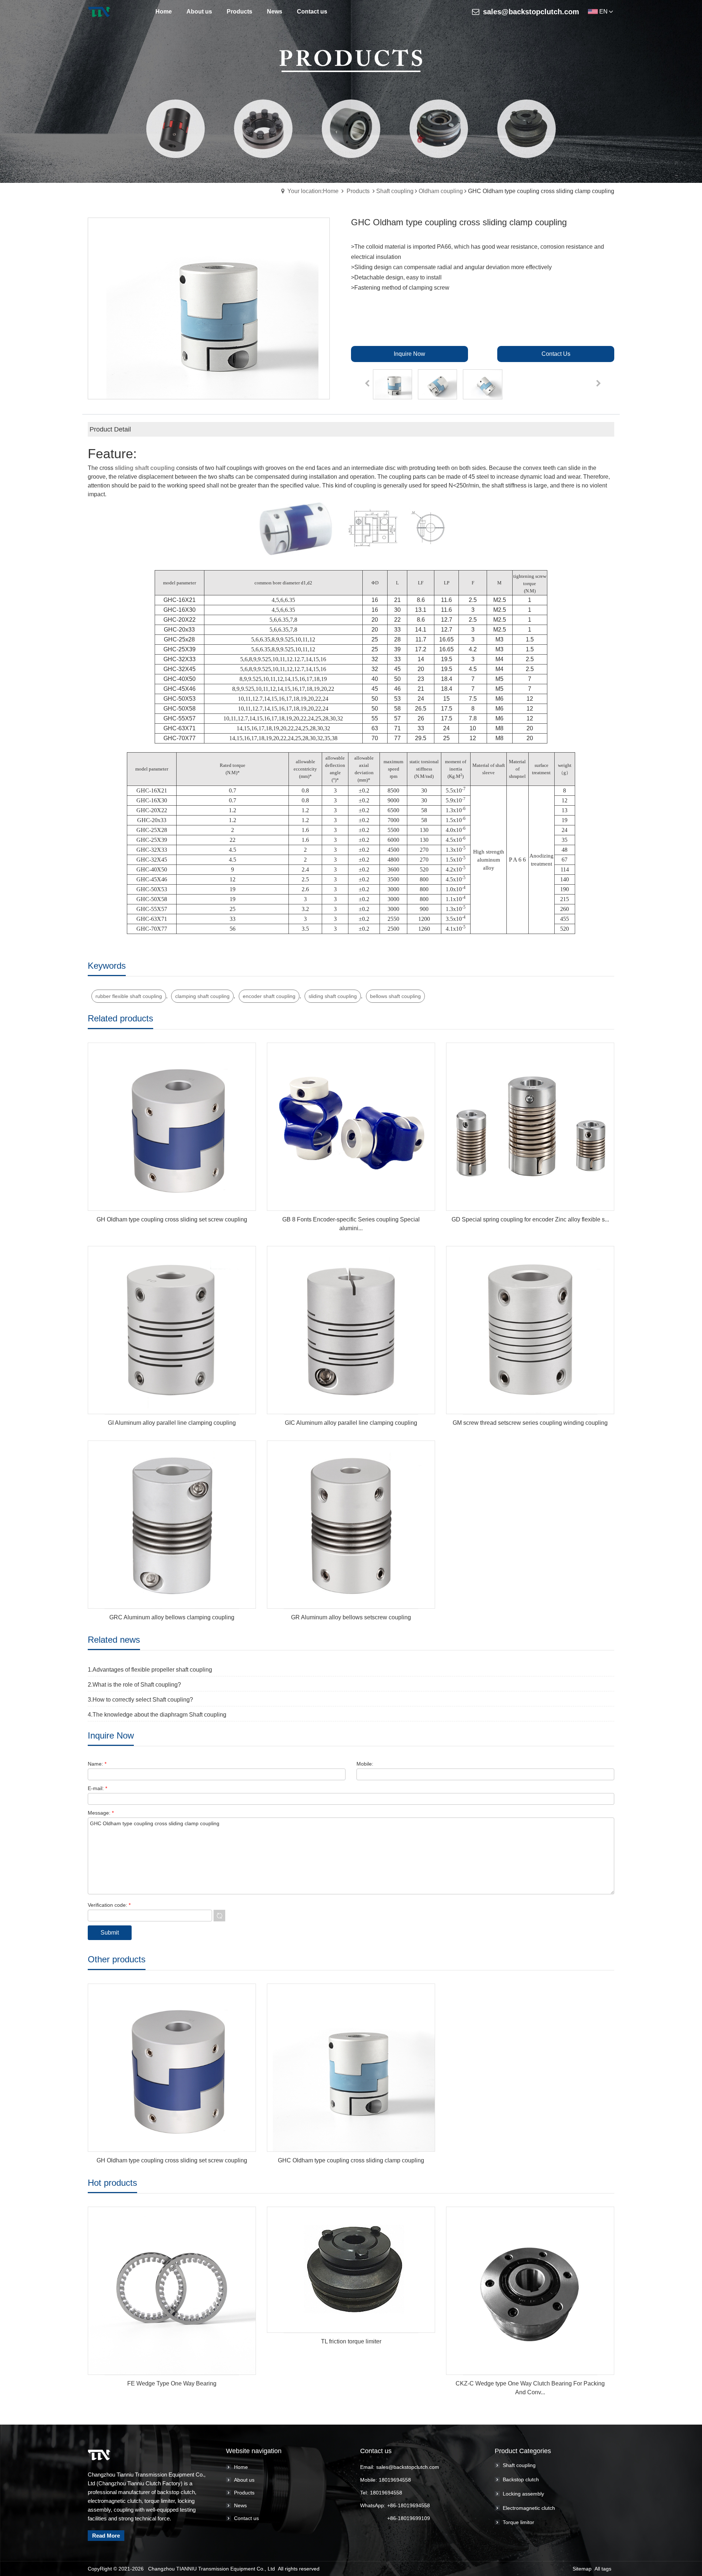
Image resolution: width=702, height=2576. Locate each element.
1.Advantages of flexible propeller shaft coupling (150, 1670)
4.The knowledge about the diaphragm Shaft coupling (157, 1715)
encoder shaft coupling (269, 996)
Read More (106, 2536)
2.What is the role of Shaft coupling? (134, 1685)
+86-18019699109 (409, 2518)
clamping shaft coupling (202, 996)
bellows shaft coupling (395, 996)
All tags (603, 2569)
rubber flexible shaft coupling (129, 996)
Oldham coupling (441, 191)
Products (358, 191)
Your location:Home (313, 191)
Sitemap (582, 2569)
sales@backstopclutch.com (531, 12)
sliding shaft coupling (333, 996)
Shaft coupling (395, 191)
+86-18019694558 (409, 2505)
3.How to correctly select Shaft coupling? (140, 1700)
